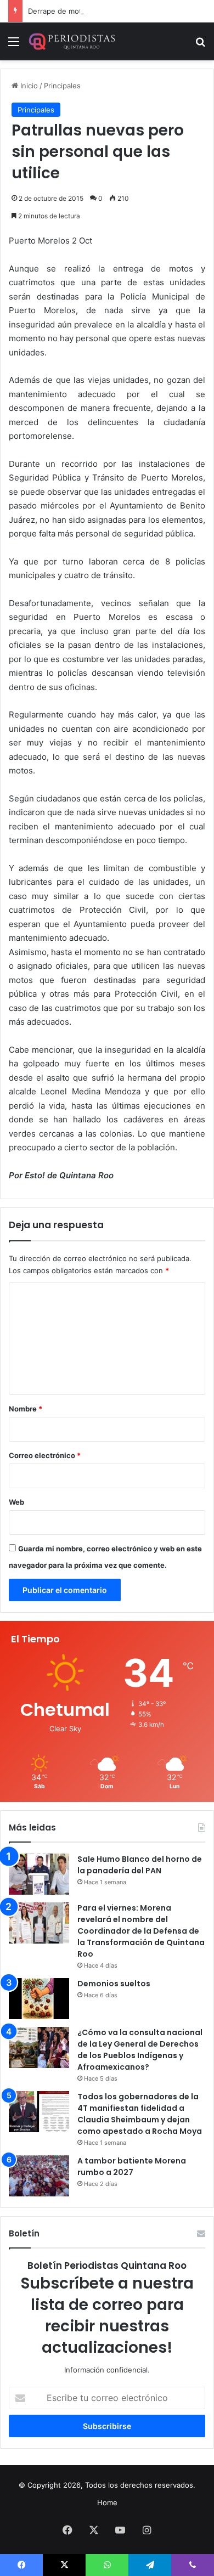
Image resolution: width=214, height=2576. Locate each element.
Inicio (28, 86)
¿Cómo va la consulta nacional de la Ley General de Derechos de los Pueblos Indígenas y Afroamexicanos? (140, 2050)
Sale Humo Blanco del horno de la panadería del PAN (140, 1865)
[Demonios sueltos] (39, 1999)
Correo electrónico (45, 1455)
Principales (62, 86)
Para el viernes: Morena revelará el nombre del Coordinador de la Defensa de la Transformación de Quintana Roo (141, 1931)
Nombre (26, 1409)
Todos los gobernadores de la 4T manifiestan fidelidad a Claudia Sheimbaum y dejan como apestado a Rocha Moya (140, 2114)
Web (16, 1502)
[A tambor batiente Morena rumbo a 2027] (39, 2176)
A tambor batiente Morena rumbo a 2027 (132, 2167)
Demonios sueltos (114, 1984)
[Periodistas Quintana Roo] (71, 41)
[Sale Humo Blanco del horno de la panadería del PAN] (39, 1874)
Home (107, 2502)
